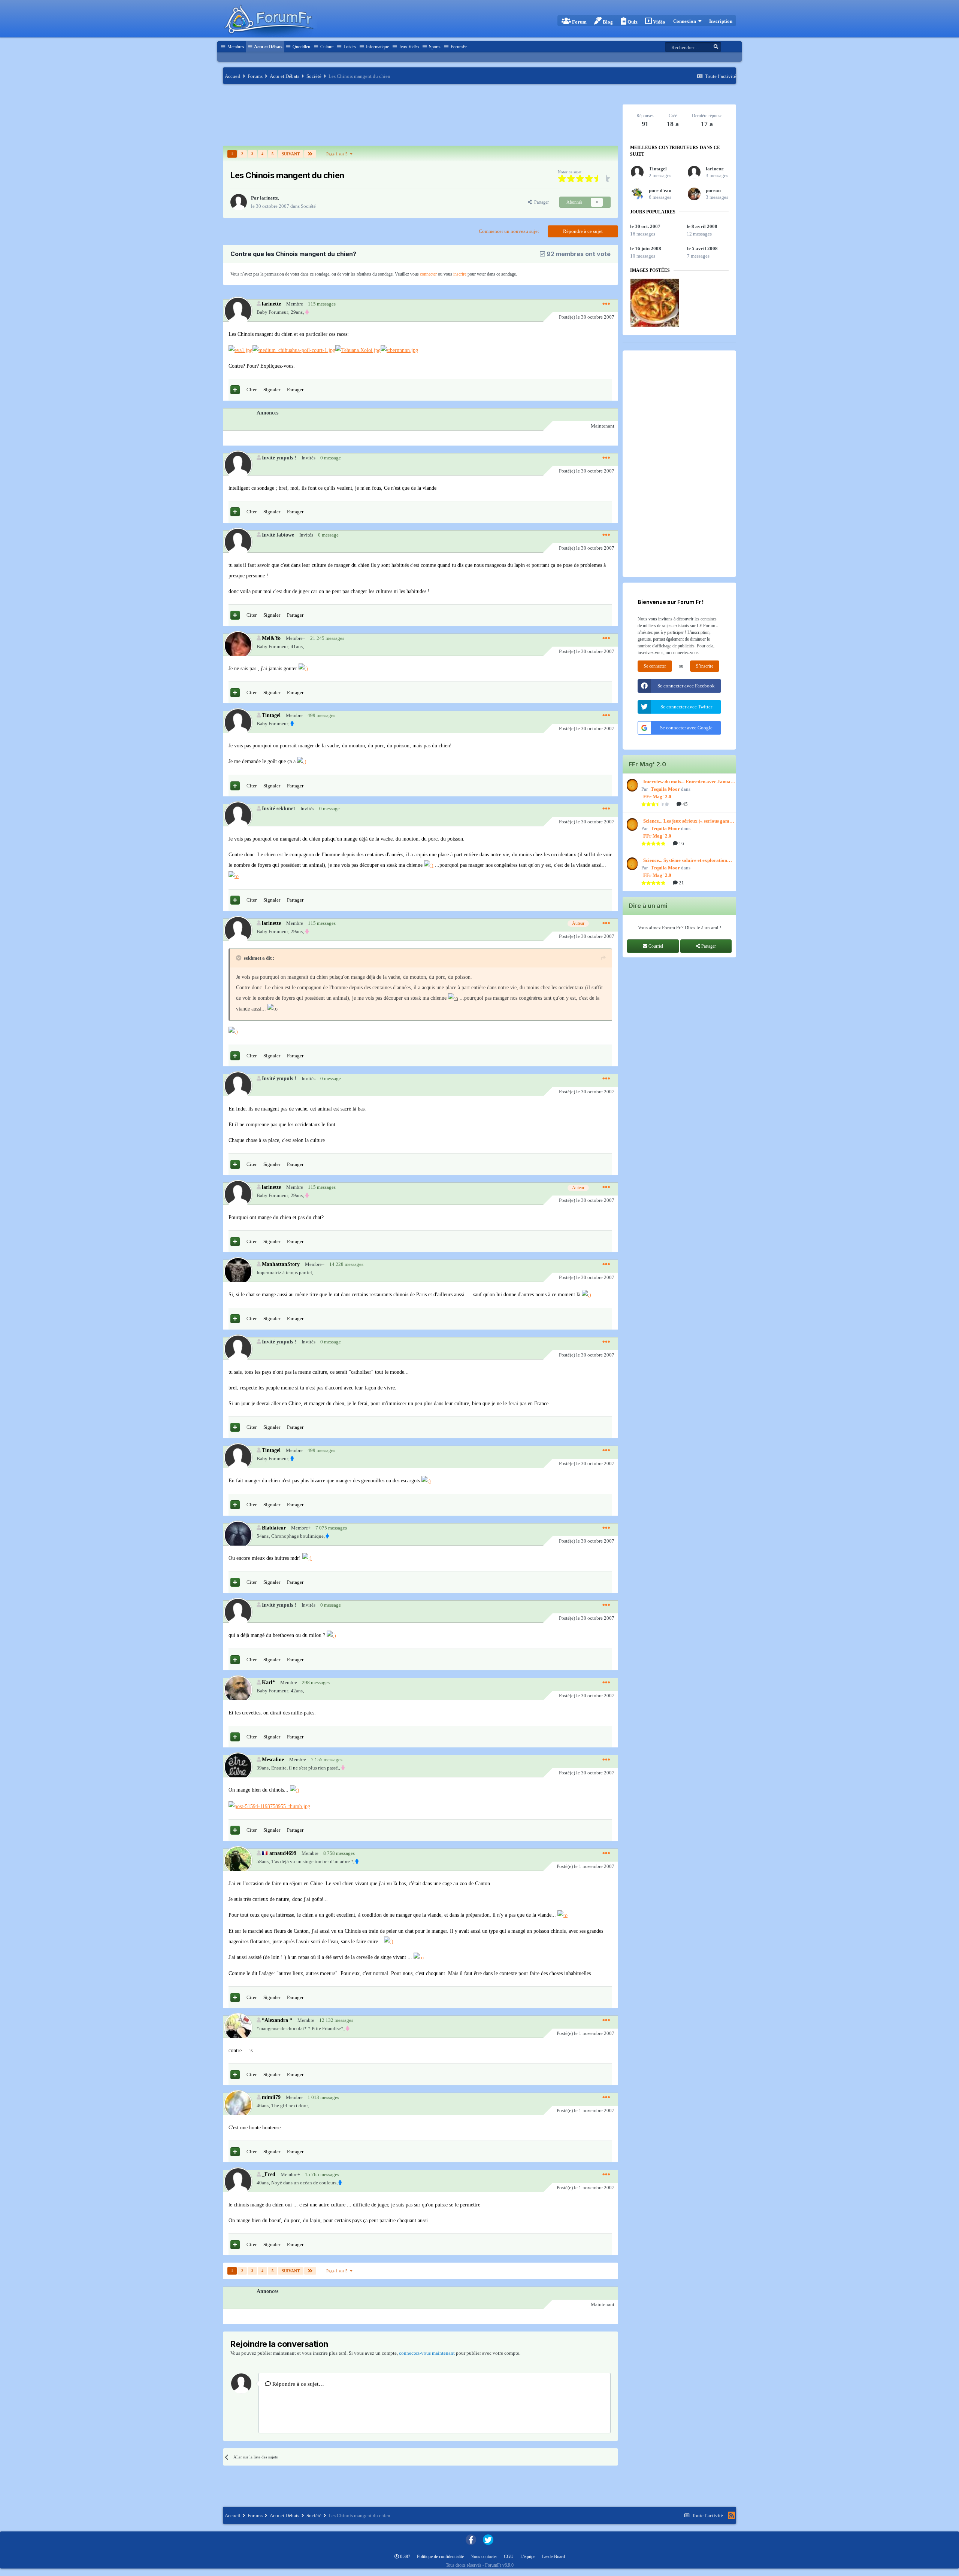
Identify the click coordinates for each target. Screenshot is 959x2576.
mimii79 (271, 2097)
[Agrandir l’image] (240, 350)
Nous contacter (484, 2557)
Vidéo (659, 22)
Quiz (632, 22)
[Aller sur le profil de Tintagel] (238, 722)
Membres (235, 47)
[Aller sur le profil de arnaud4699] (238, 1860)
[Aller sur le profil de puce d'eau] (637, 194)
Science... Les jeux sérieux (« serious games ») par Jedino (688, 821)
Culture (326, 47)
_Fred (269, 2174)
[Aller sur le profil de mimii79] (238, 2104)
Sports (434, 47)
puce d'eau (660, 190)
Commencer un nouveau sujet (509, 231)
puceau (713, 190)
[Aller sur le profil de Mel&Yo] (238, 645)
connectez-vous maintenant (427, 2353)
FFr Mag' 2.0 (657, 797)
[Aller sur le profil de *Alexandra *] (238, 2027)
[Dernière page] (310, 154)
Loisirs (349, 47)
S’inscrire (705, 666)
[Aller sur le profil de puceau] (694, 194)
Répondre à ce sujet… (297, 2384)
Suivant (291, 154)
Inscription (721, 21)
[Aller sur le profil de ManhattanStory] (238, 1271)
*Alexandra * (277, 2020)
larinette (269, 198)
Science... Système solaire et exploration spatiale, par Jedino (685, 861)
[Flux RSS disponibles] (731, 2515)
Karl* (268, 1682)
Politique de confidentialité (440, 2557)
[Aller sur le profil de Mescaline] (238, 1766)
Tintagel (271, 715)
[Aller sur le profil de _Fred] (238, 2181)
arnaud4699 (283, 1853)
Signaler (272, 390)
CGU (509, 2557)
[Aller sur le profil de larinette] (239, 202)
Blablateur (274, 1528)
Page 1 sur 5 (338, 154)
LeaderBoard (553, 2557)
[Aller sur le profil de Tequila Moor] (631, 785)
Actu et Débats (268, 47)
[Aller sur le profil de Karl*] (238, 1689)
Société (308, 206)
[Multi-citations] (235, 390)
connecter (428, 274)
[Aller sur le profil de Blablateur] (238, 1535)
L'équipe (528, 2557)
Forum (579, 22)
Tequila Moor (665, 789)
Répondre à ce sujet (583, 231)
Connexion (686, 21)
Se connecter (655, 666)
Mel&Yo (271, 638)
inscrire (460, 274)
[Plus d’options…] (606, 304)
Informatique (377, 47)
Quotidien (301, 47)
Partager (540, 202)
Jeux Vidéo (408, 47)
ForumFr (458, 47)
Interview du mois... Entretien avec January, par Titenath (690, 782)
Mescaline (273, 1759)
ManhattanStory (281, 1264)
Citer (252, 390)
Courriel (655, 946)
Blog (607, 22)
